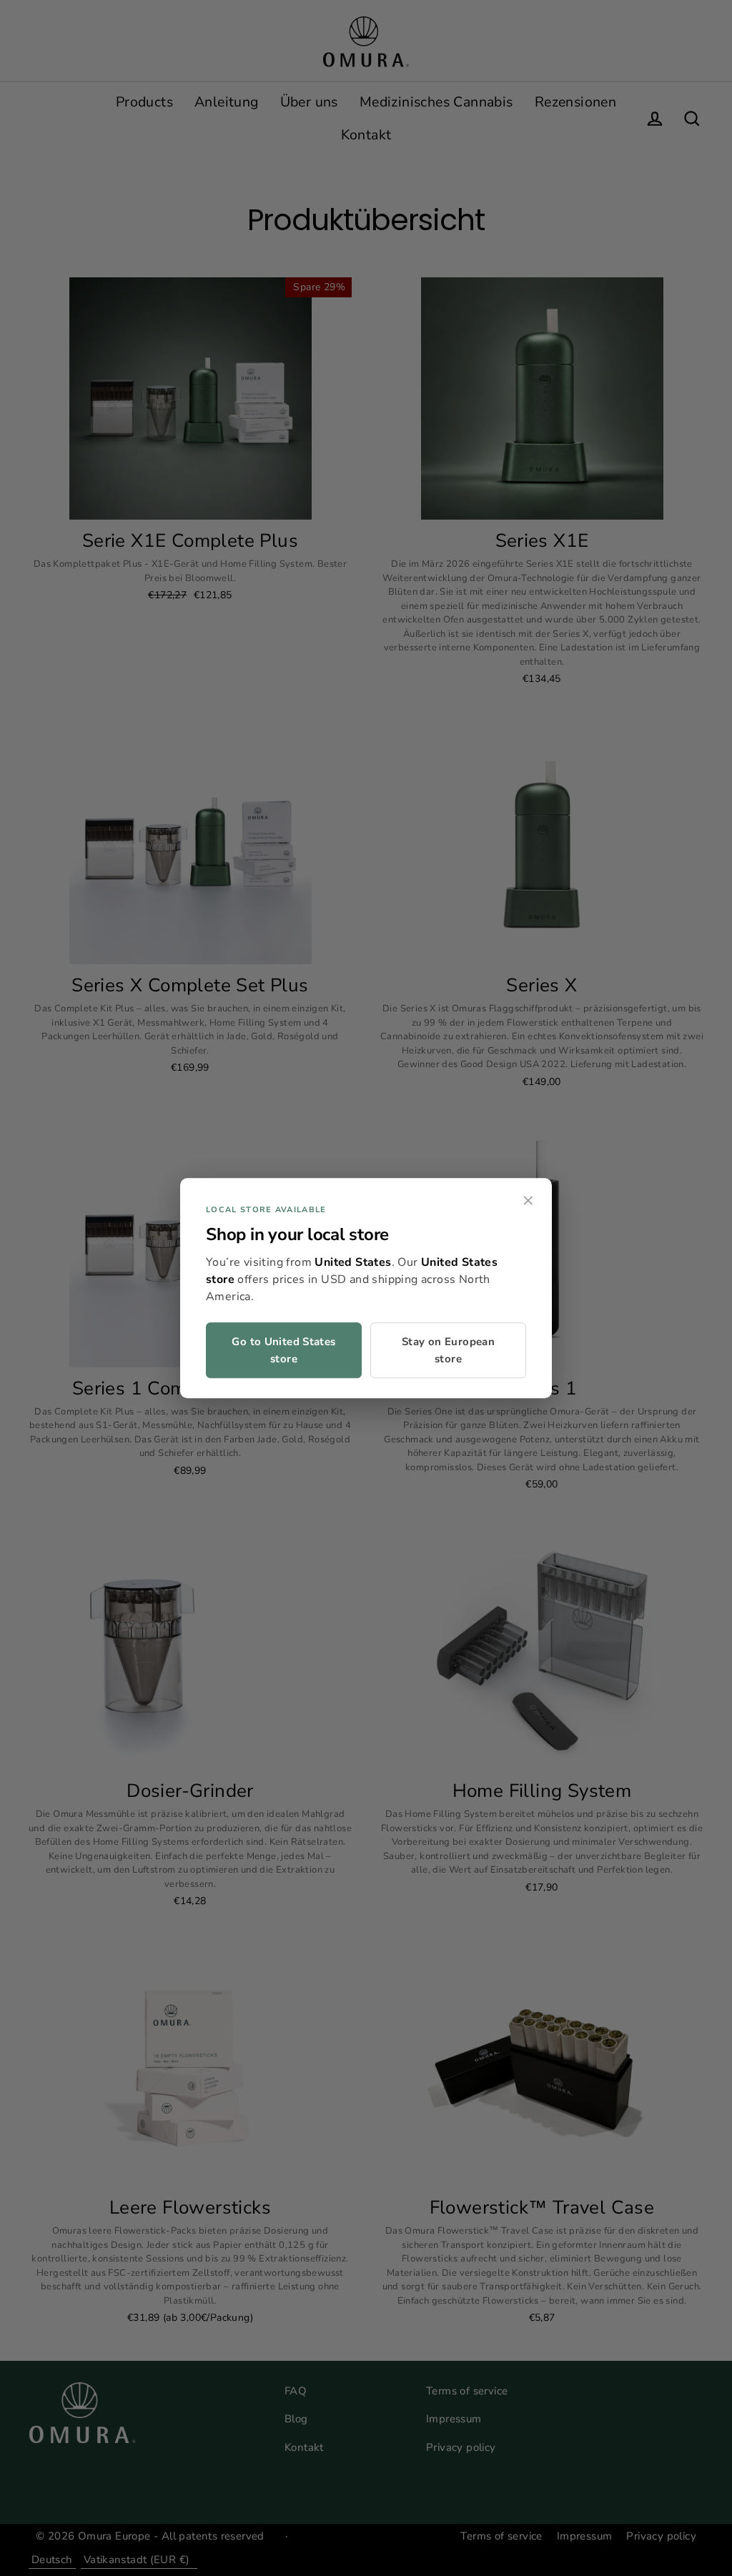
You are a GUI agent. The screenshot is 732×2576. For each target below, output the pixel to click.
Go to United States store (283, 1350)
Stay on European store (448, 1350)
